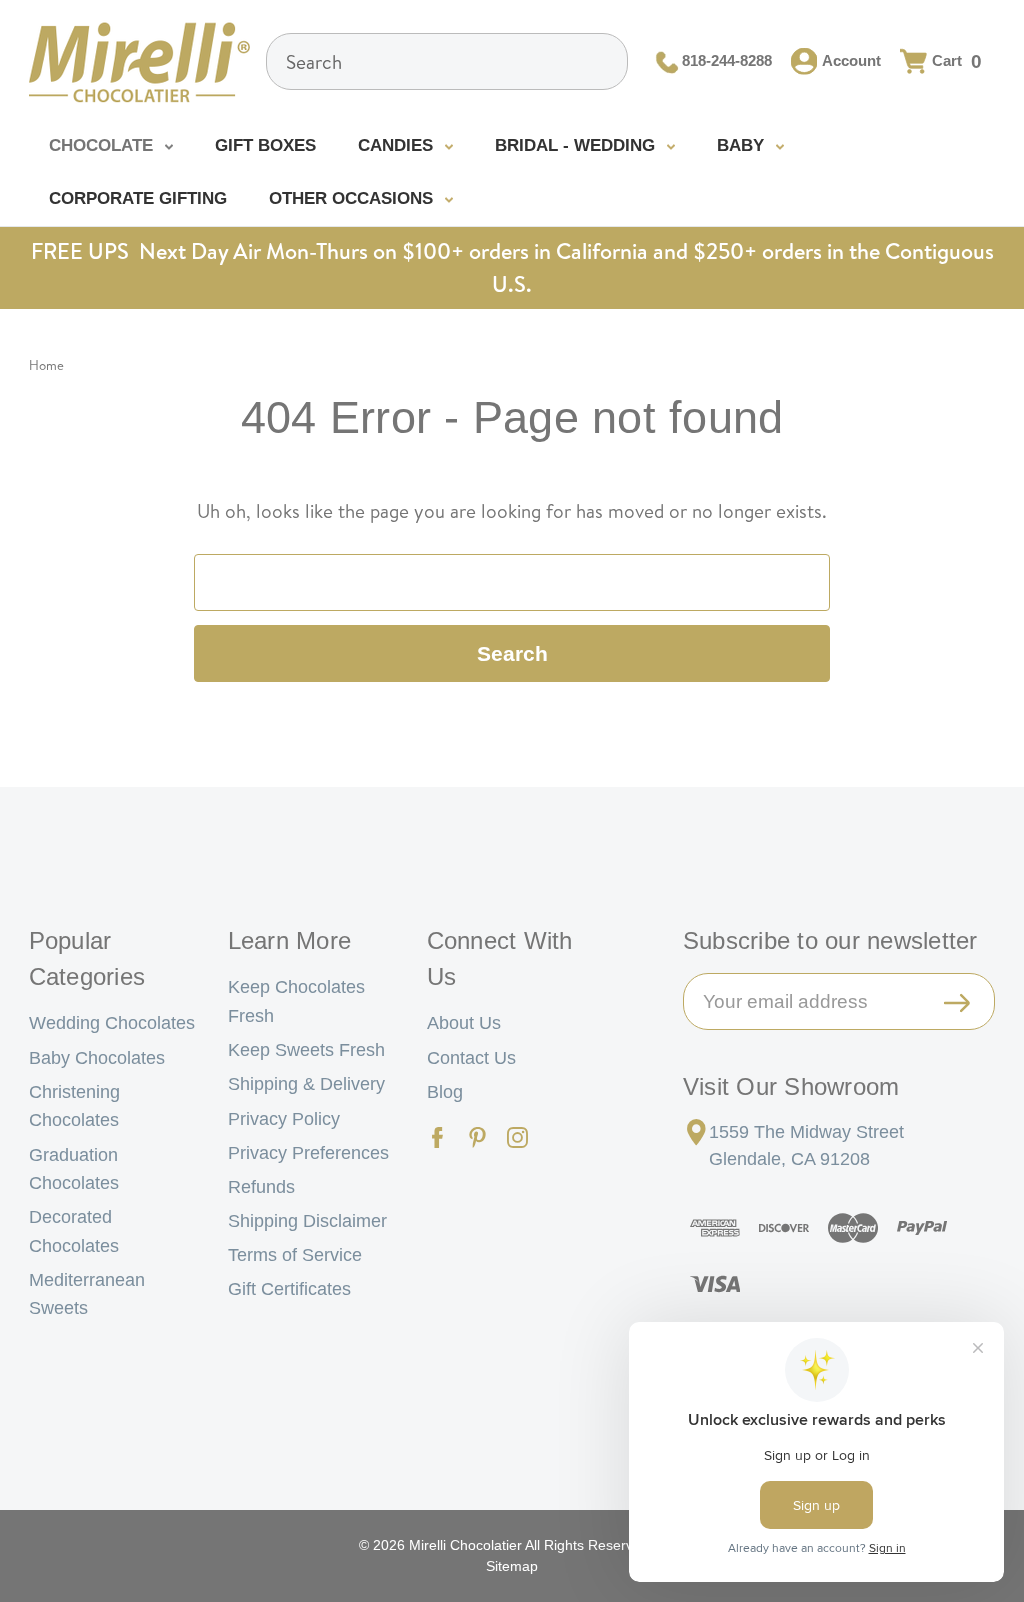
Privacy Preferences (308, 1153)
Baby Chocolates (97, 1058)
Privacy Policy (284, 1119)
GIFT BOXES (265, 145)
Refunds (261, 1187)
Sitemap (512, 1566)
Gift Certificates (289, 1289)
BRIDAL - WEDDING (577, 145)
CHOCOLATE (103, 145)
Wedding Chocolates (112, 1023)
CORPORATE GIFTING (138, 198)
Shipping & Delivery (306, 1084)
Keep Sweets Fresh (306, 1050)
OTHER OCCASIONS (353, 198)
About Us (464, 1023)
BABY (743, 145)
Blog (445, 1092)
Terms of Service (295, 1255)
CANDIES (398, 145)
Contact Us (471, 1058)
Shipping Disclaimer (307, 1221)
